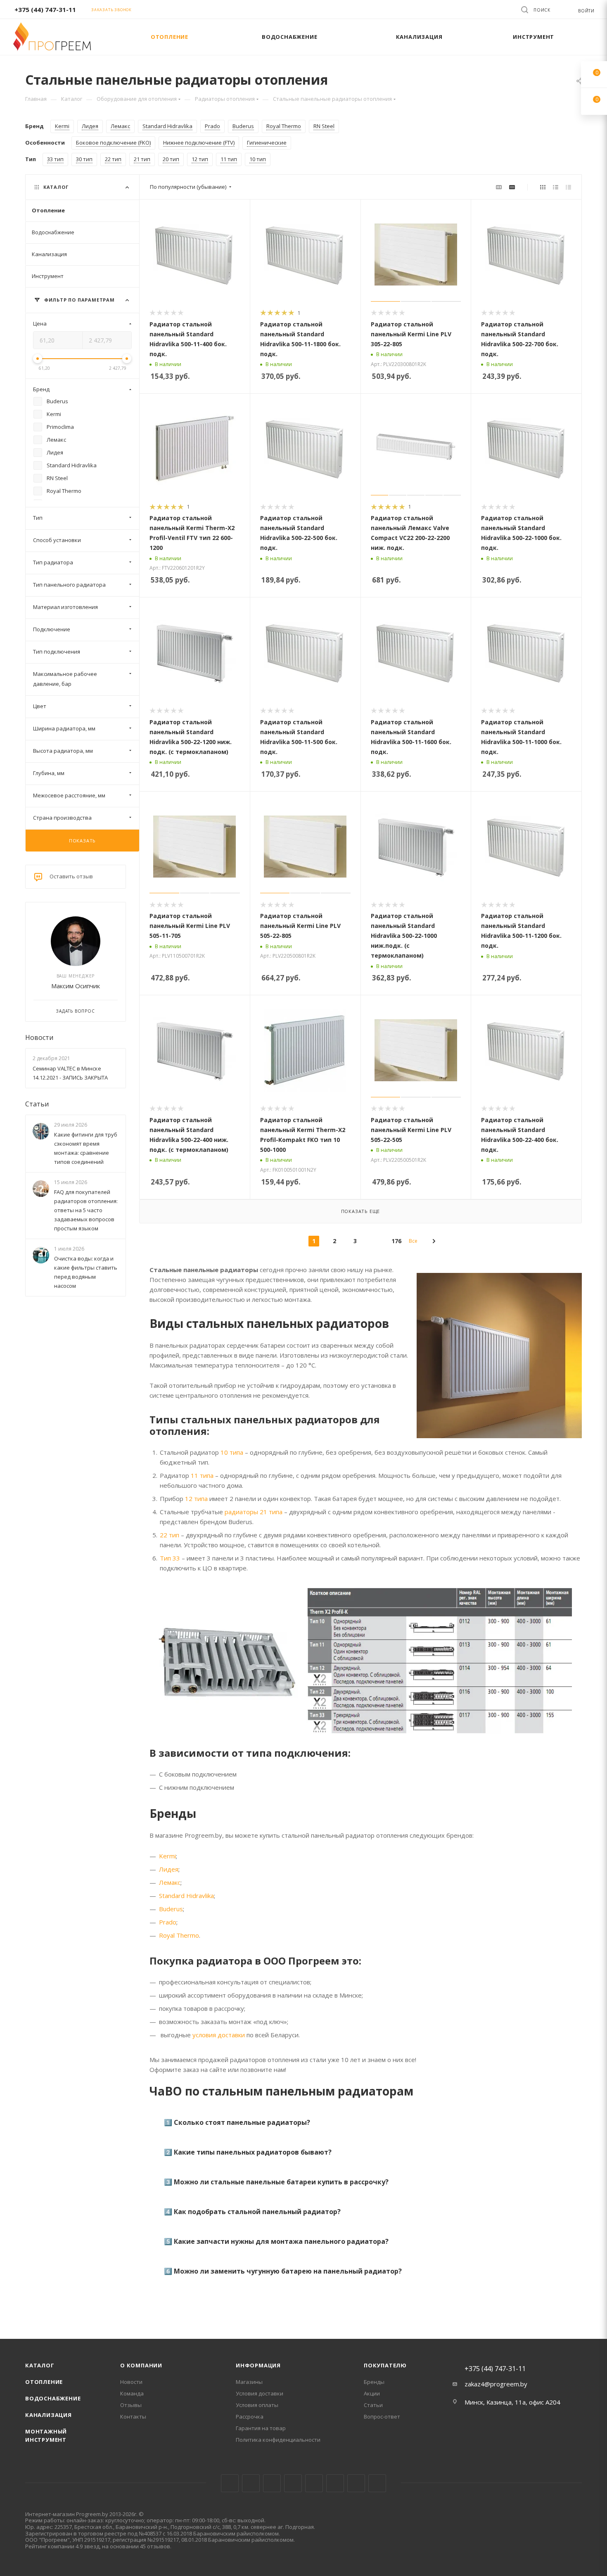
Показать (82, 841)
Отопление (44, 2382)
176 (396, 1241)
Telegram (293, 2483)
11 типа (202, 1475)
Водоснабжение (53, 2398)
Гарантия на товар (261, 2428)
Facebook (251, 2483)
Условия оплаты (257, 2405)
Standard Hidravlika (186, 1896)
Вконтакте (230, 2483)
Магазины (249, 2382)
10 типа (232, 1452)
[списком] (556, 187)
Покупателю (385, 2365)
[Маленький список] (499, 187)
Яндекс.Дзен (377, 2483)
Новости (39, 1037)
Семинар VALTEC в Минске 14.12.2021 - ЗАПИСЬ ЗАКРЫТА (70, 1073)
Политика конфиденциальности (278, 2440)
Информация (258, 2365)
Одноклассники (335, 2483)
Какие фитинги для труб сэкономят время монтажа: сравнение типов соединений (86, 1148)
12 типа (196, 1499)
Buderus (171, 1909)
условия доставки (219, 2035)
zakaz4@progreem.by (496, 2384)
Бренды (374, 2382)
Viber (356, 2483)
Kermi (167, 1856)
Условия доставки (260, 2393)
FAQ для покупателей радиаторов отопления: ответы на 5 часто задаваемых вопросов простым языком (86, 1210)
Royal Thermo (179, 1935)
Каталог (40, 2365)
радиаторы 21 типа (254, 1512)
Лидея (169, 1869)
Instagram (272, 2483)
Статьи (37, 1104)
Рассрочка (250, 2417)
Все (413, 1241)
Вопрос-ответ (382, 2417)
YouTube (314, 2483)
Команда (132, 2393)
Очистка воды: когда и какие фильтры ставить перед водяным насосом (86, 1273)
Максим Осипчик (76, 986)
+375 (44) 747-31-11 (45, 10)
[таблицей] (568, 187)
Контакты (133, 2417)
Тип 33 (170, 1558)
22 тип (170, 1535)
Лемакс (170, 1882)
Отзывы (131, 2405)
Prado (168, 1922)
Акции (372, 2393)
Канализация (49, 2415)
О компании (141, 2365)
